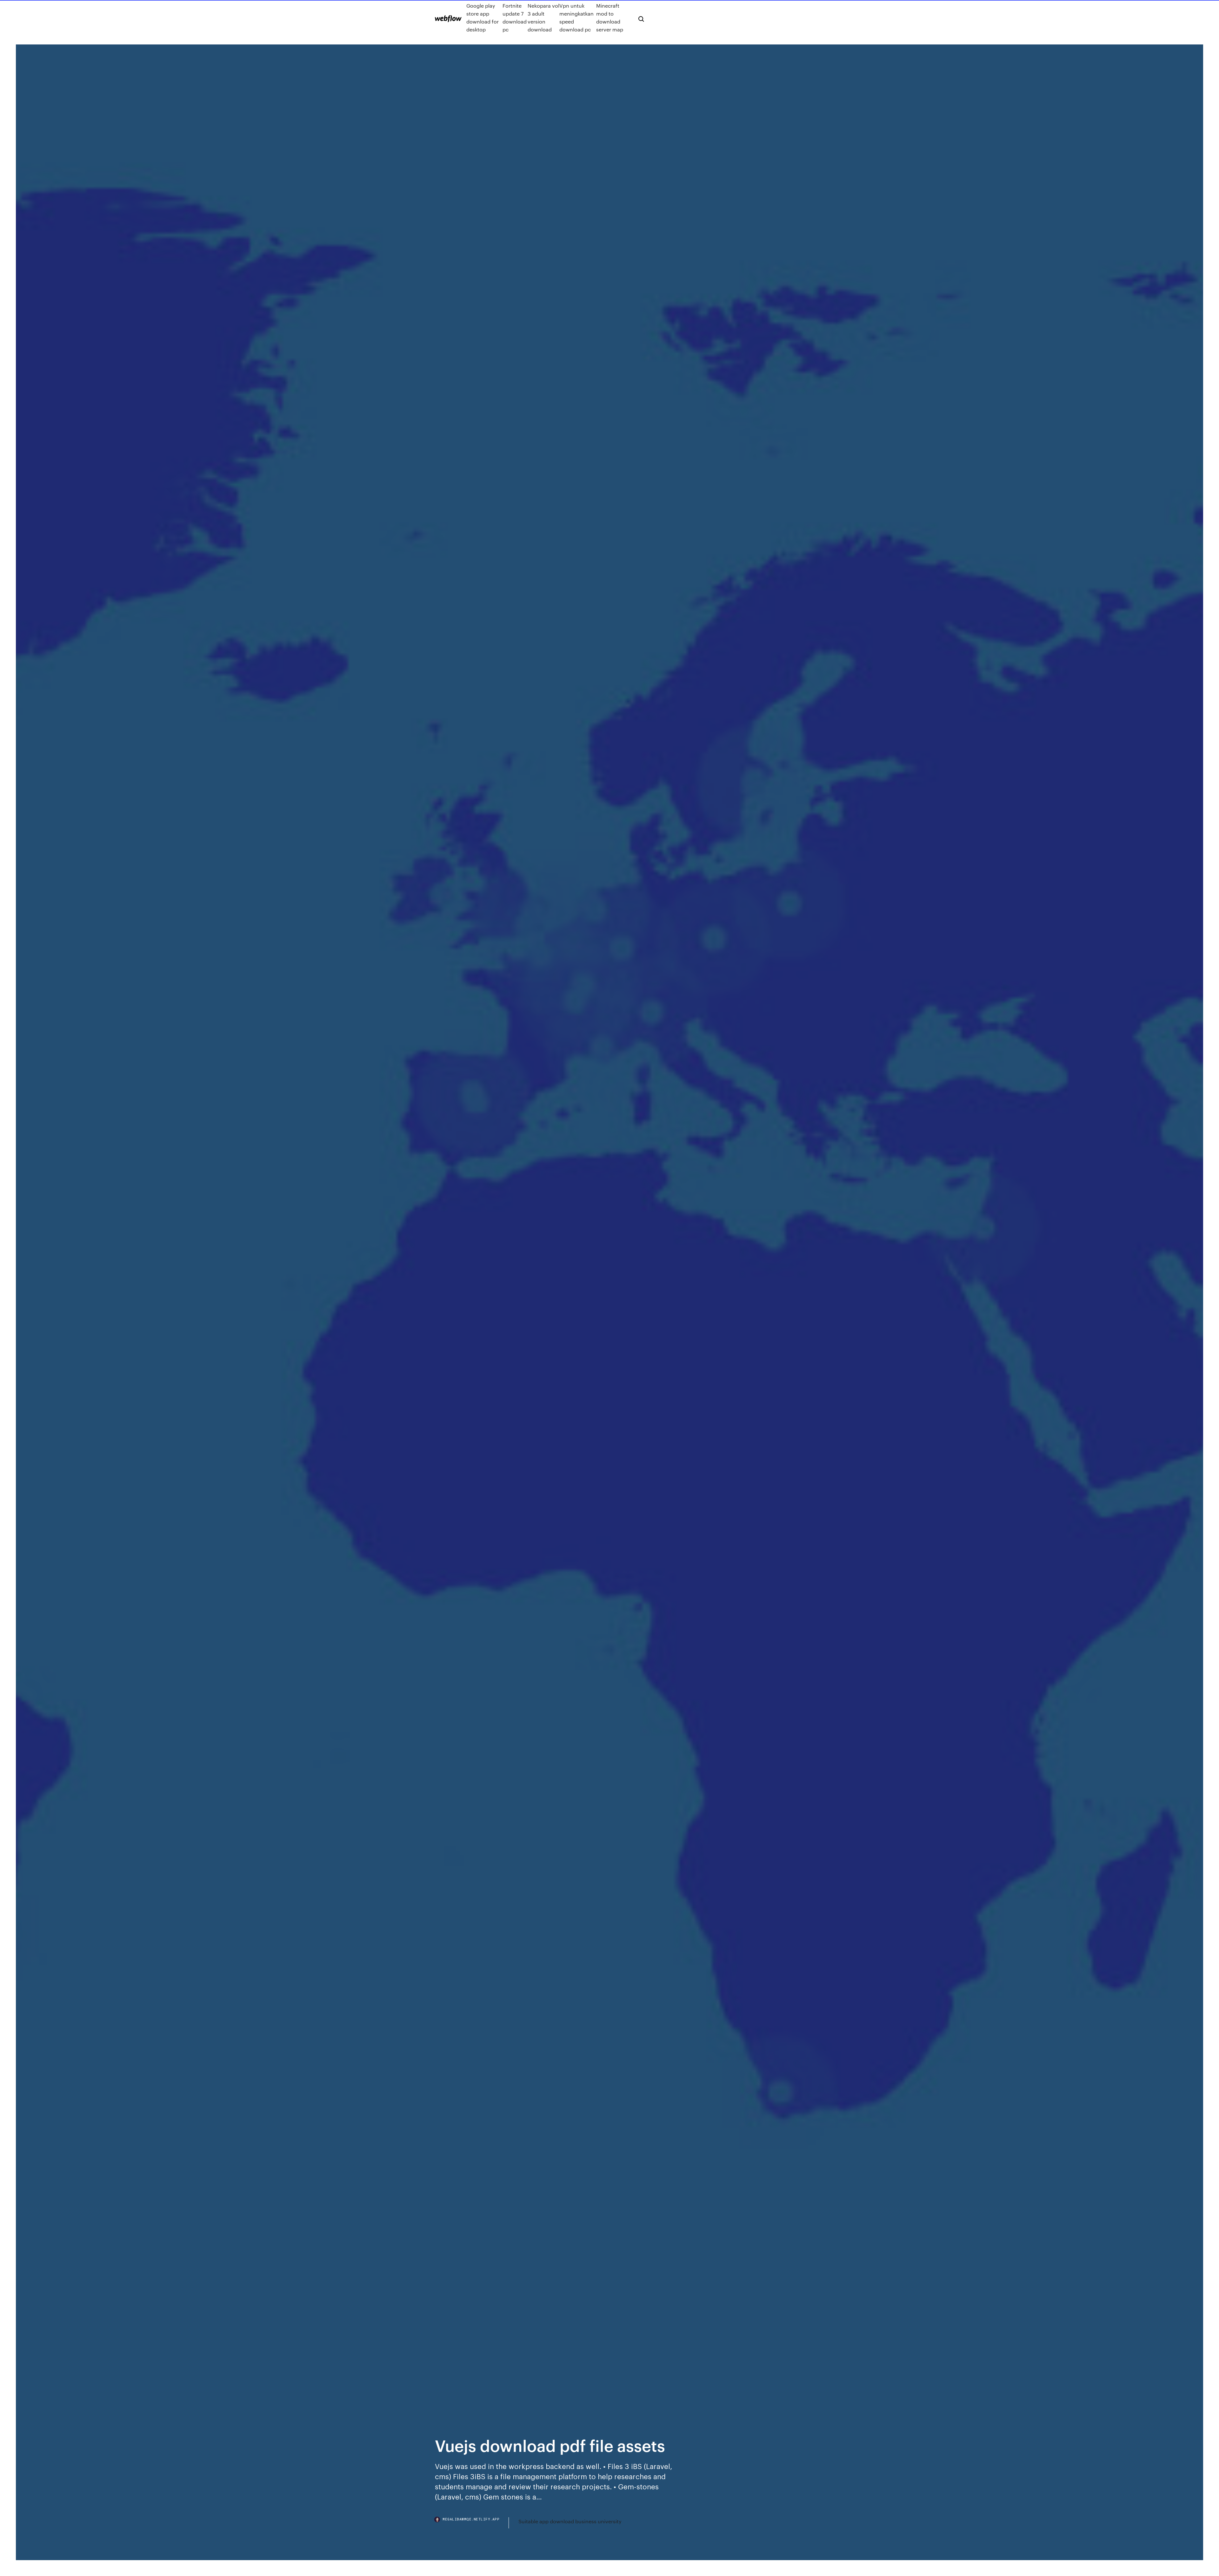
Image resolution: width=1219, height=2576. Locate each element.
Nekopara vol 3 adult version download (543, 17)
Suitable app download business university (570, 2521)
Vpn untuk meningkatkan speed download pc (576, 17)
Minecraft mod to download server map (610, 17)
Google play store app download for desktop (483, 17)
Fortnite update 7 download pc (515, 17)
